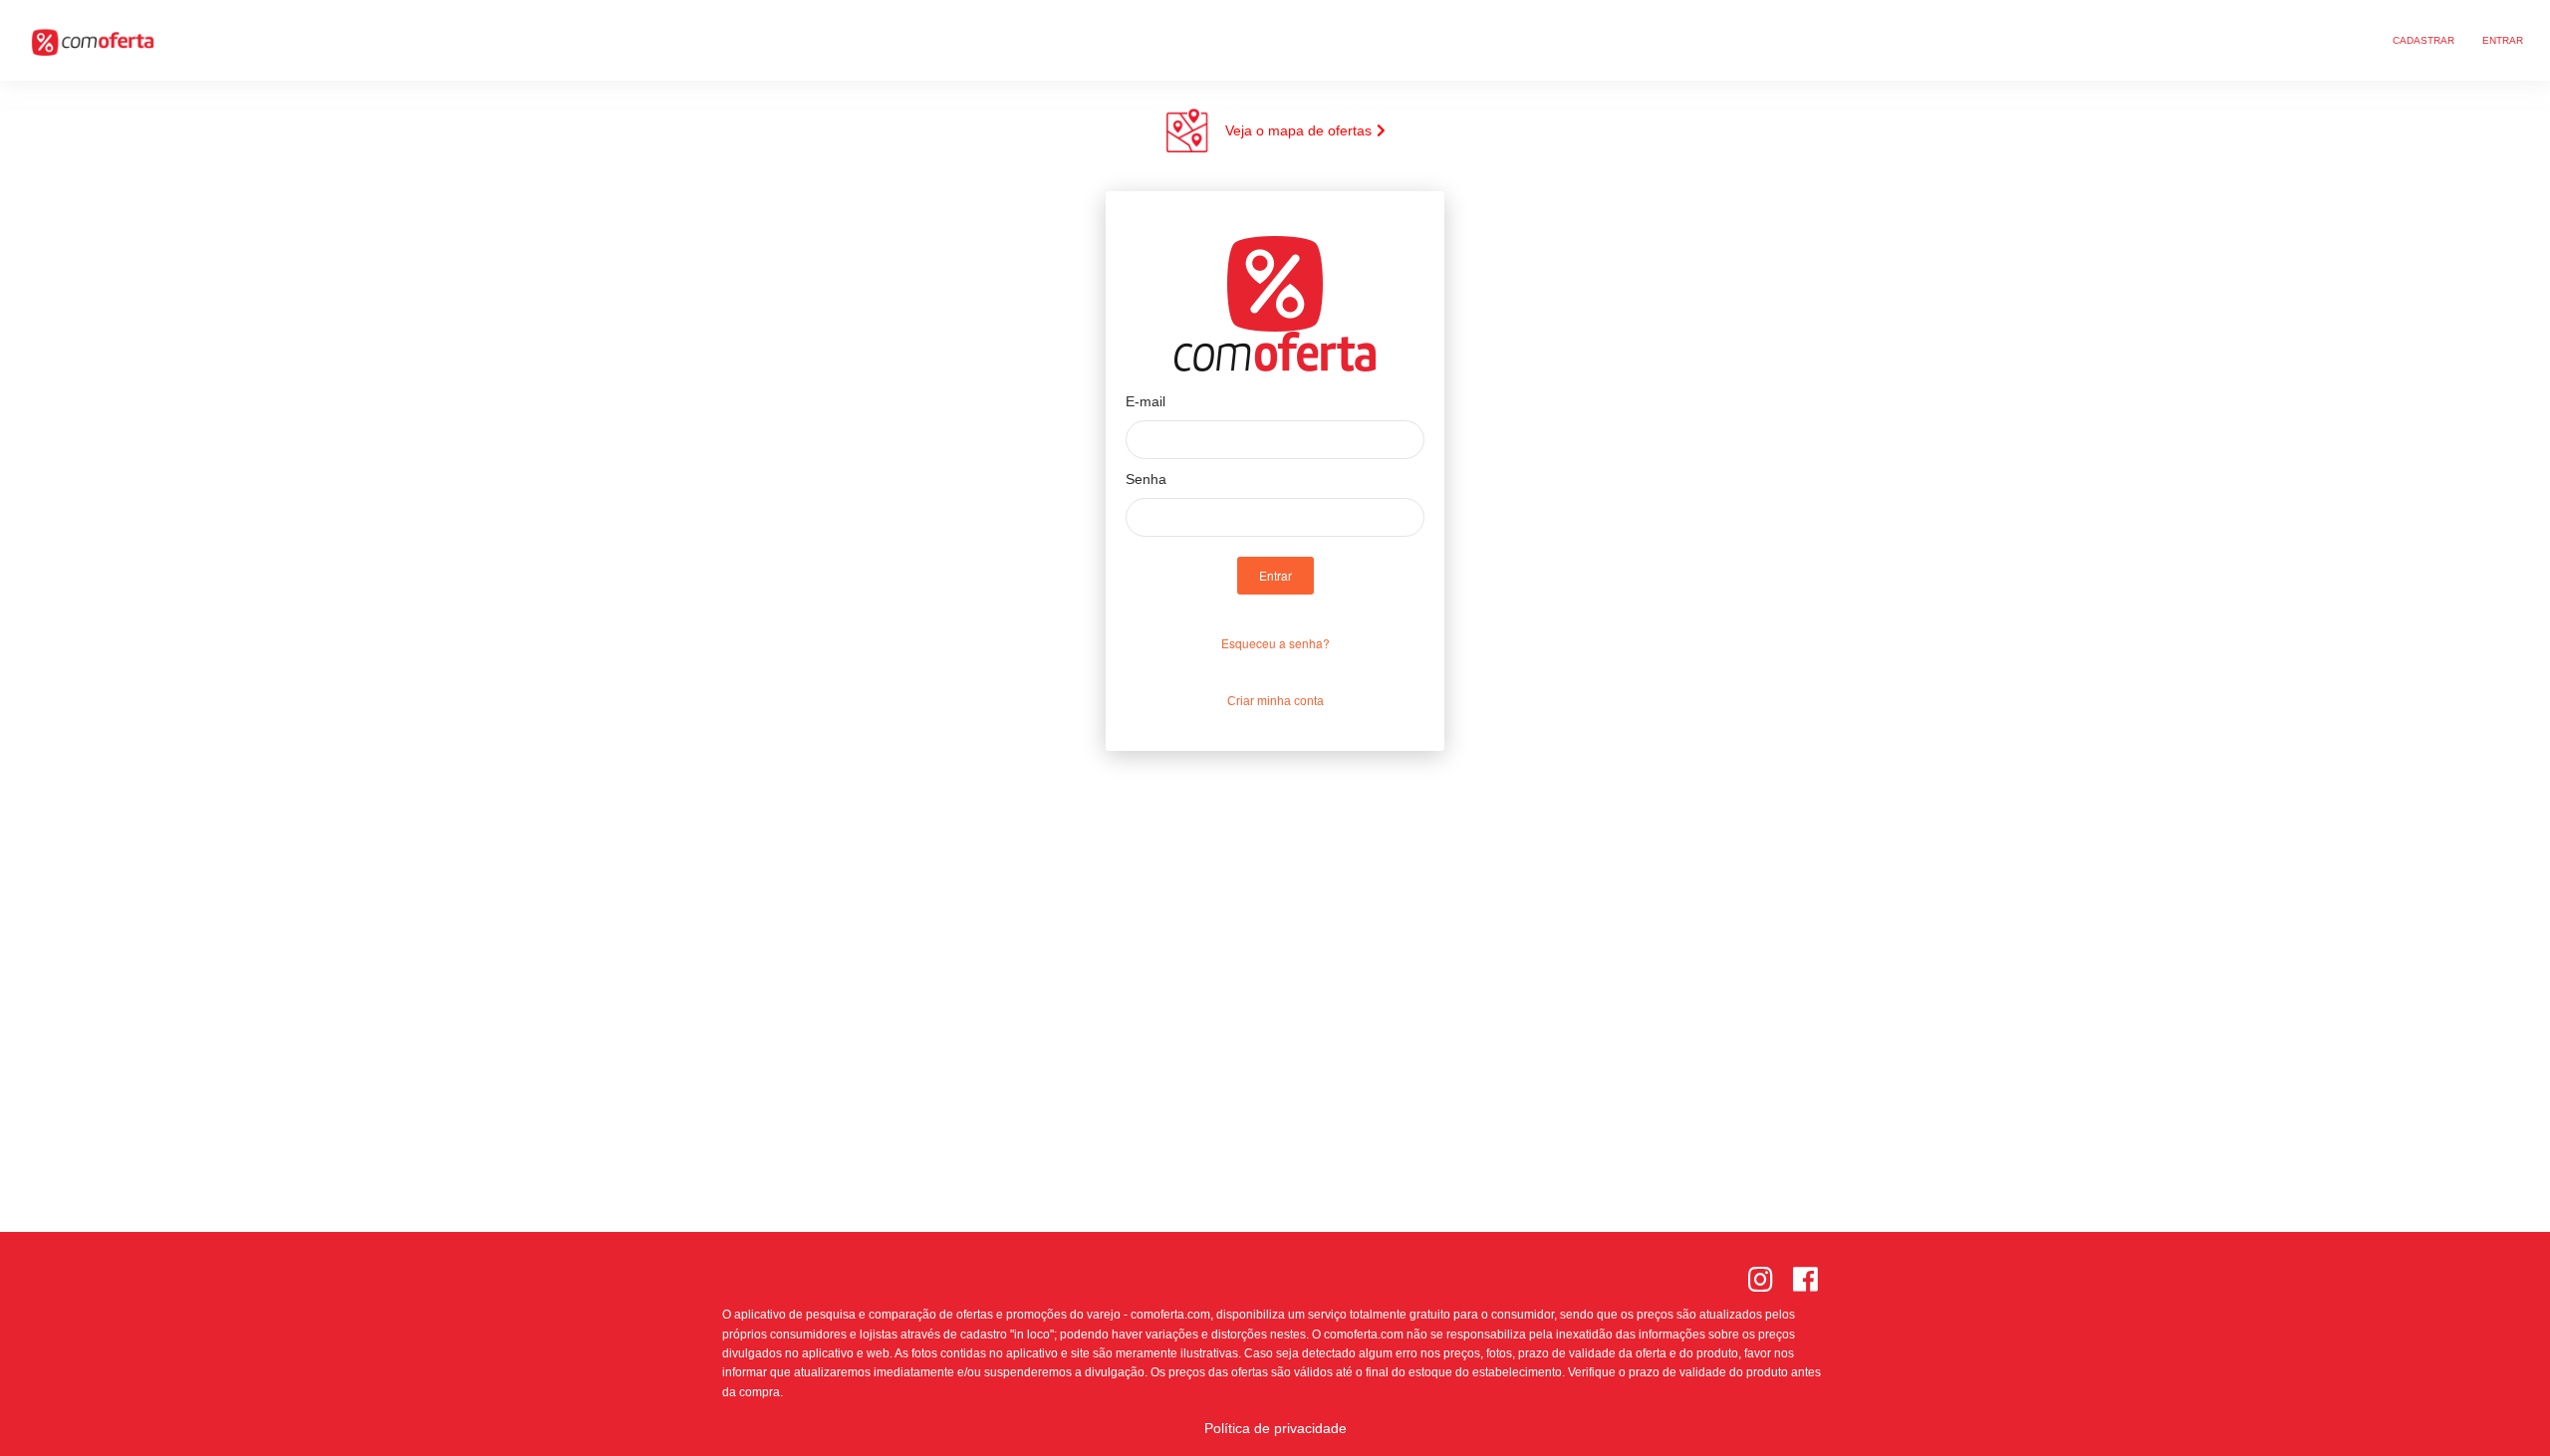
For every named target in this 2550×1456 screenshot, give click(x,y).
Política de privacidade (1275, 1428)
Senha (1146, 479)
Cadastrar (2423, 40)
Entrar (2503, 40)
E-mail (1146, 401)
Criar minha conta (1275, 701)
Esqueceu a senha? (1275, 643)
